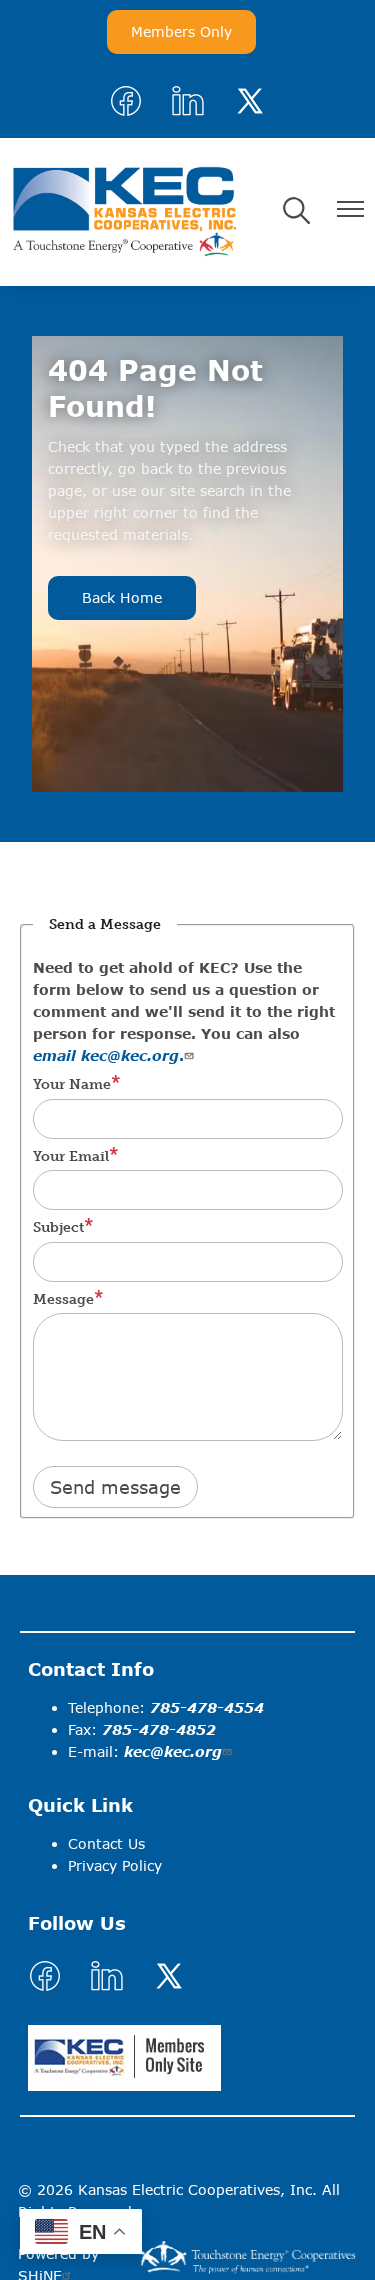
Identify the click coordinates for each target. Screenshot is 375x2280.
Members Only (181, 31)
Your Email (71, 1156)
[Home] (124, 212)
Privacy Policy (115, 1865)
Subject (58, 1227)
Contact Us (106, 1843)
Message (63, 1299)
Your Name (72, 1084)
